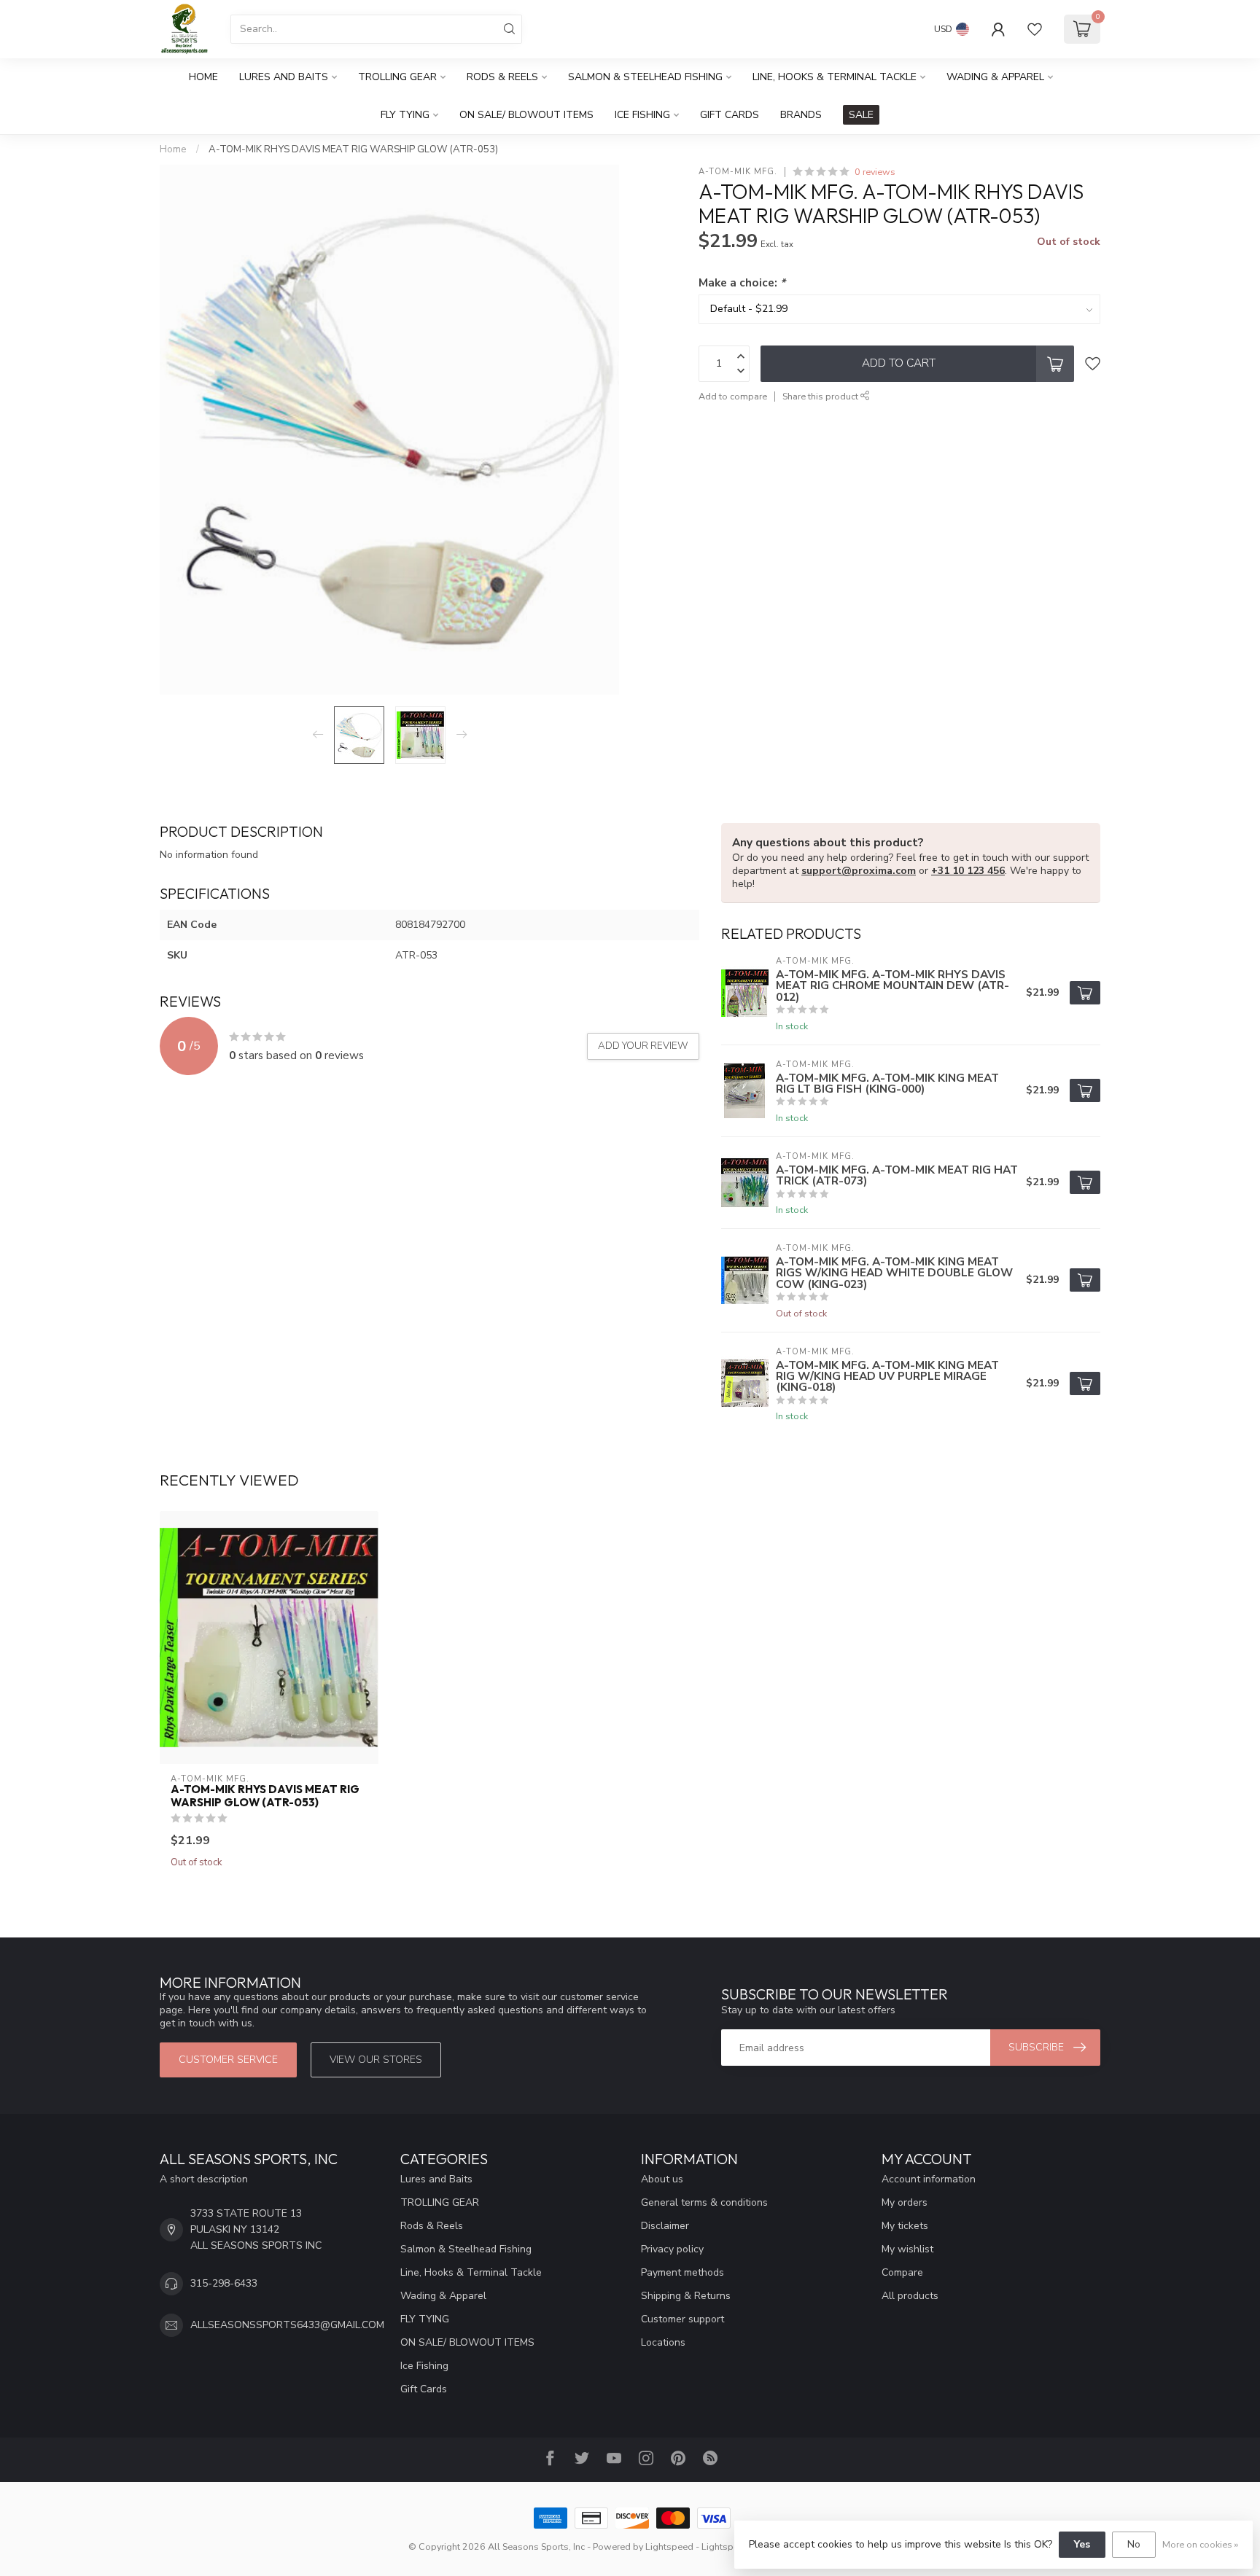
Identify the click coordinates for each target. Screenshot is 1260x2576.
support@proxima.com (859, 871)
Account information (929, 2179)
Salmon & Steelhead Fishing (645, 77)
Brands (801, 115)
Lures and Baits (284, 77)
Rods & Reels (502, 77)
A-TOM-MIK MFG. (738, 172)
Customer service (228, 2060)
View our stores (376, 2060)
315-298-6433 (224, 2283)
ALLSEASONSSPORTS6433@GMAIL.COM (287, 2325)
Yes (1082, 2544)
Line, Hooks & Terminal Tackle (835, 77)
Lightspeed (669, 2546)
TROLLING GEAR (397, 77)
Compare (902, 2272)
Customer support (682, 2319)
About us (662, 2179)
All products (910, 2296)
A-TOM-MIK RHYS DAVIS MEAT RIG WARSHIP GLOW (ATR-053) (353, 149)
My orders (905, 2202)
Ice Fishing (642, 115)
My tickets (905, 2226)
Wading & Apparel (995, 77)
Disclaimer (665, 2226)
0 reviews (875, 172)
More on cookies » (1200, 2544)
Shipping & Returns (686, 2296)
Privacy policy (672, 2249)
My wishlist (907, 2249)
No (1134, 2544)
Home (203, 77)
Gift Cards (730, 115)
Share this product (821, 396)
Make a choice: (742, 282)
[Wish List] (1035, 29)
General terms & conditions (704, 2202)
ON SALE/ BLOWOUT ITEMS (526, 115)
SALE (861, 115)
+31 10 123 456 (968, 871)
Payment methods (682, 2272)
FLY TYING (405, 115)
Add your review (643, 1046)
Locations (663, 2342)
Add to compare (733, 396)
